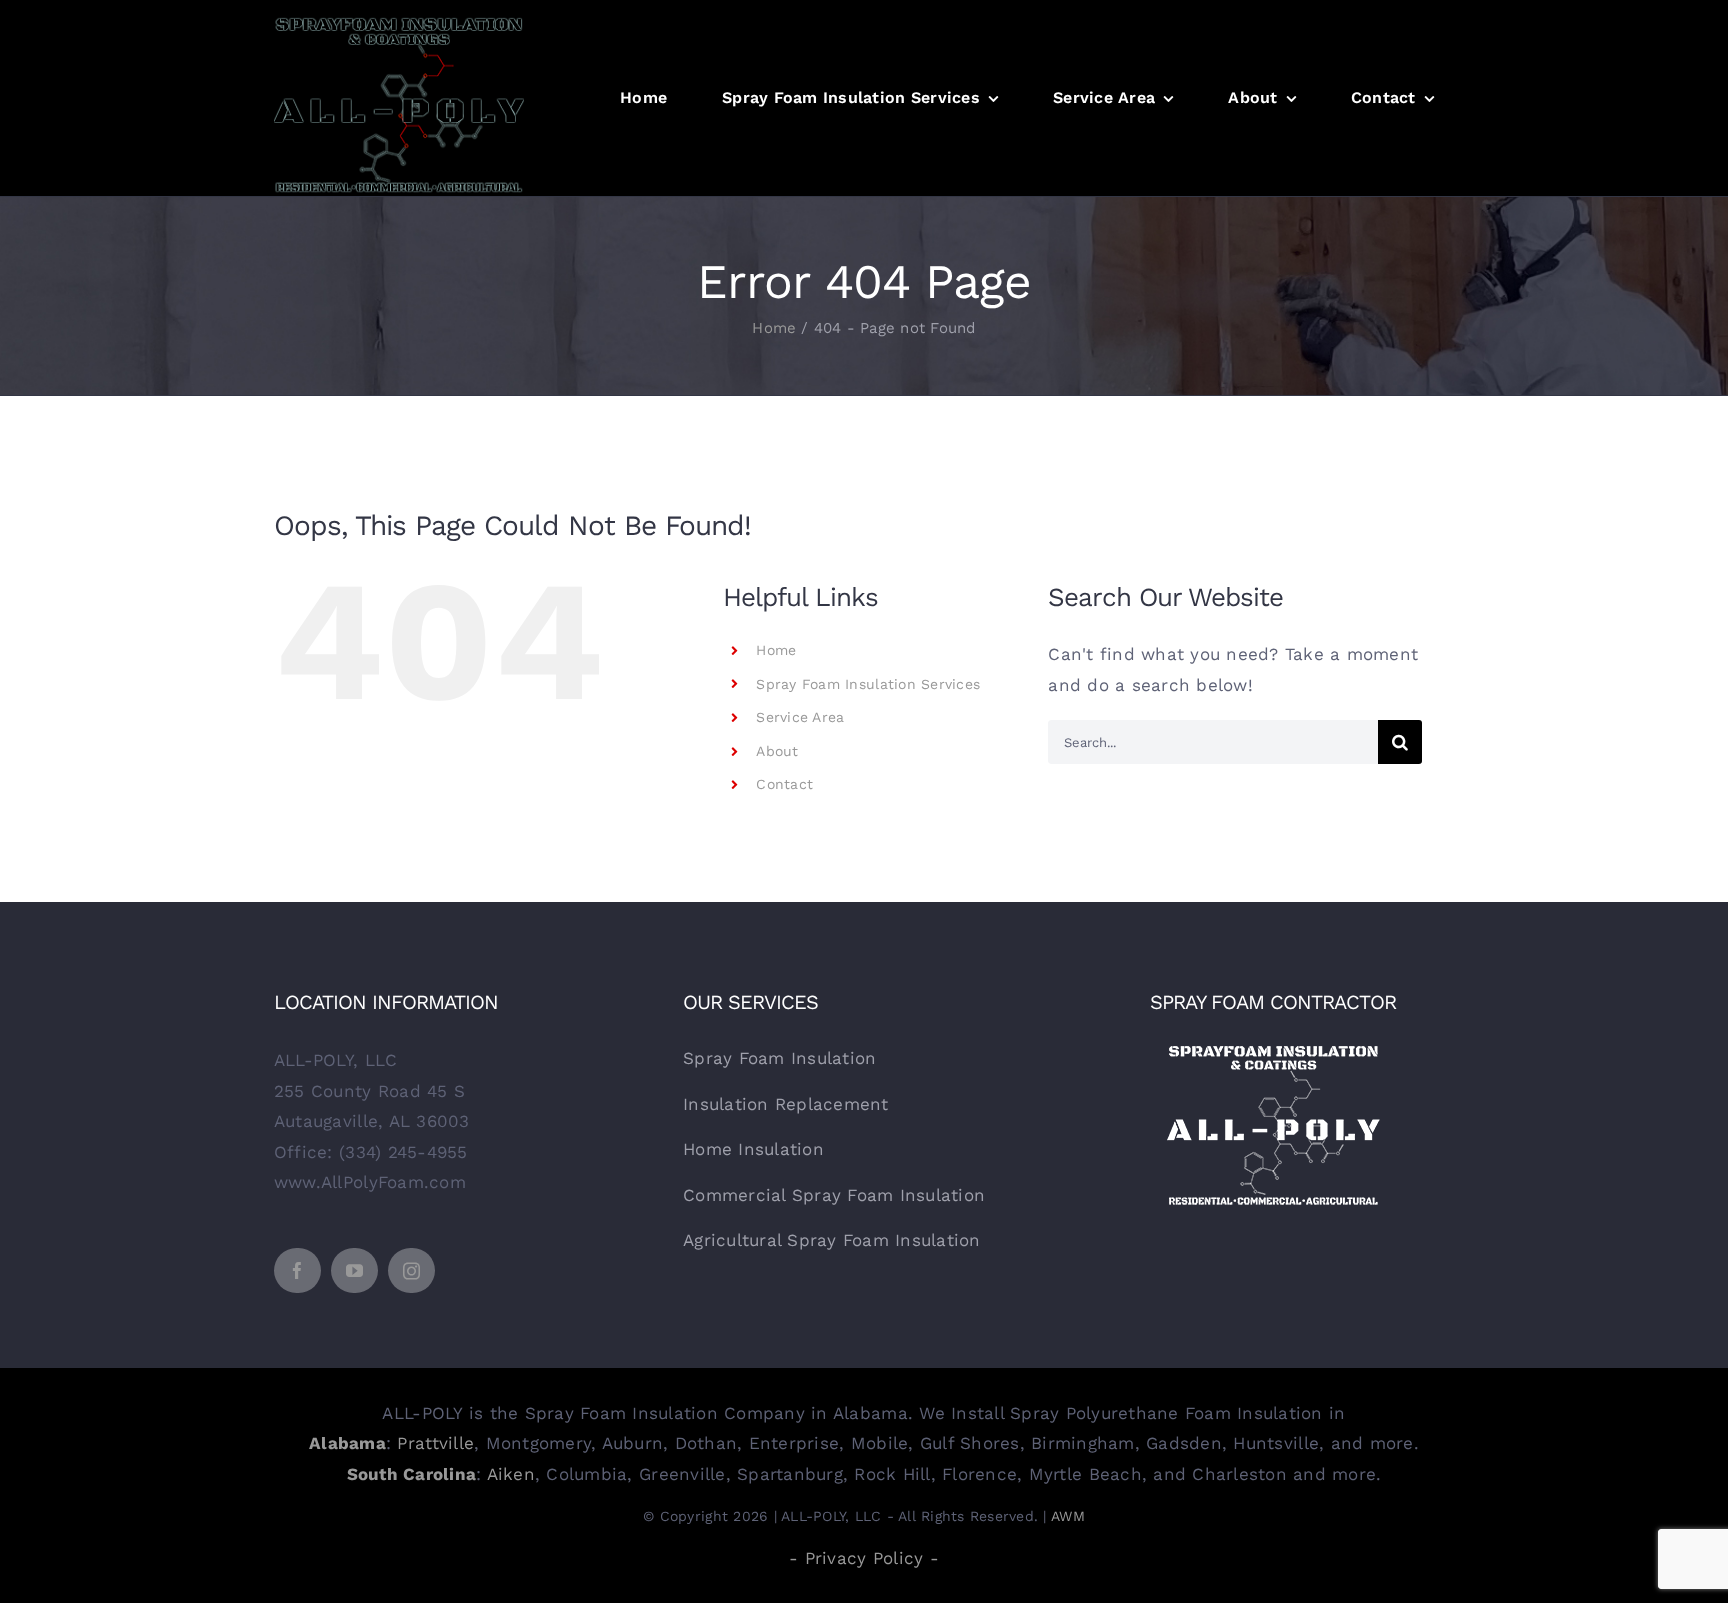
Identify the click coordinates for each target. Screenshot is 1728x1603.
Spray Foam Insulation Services (868, 684)
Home (776, 650)
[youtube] (354, 1270)
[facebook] (297, 1270)
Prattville (435, 1443)
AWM (1068, 1516)
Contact (784, 784)
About (777, 751)
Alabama (347, 1443)
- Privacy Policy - (864, 1558)
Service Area (800, 717)
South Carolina (412, 1474)
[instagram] (411, 1270)
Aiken (511, 1474)
